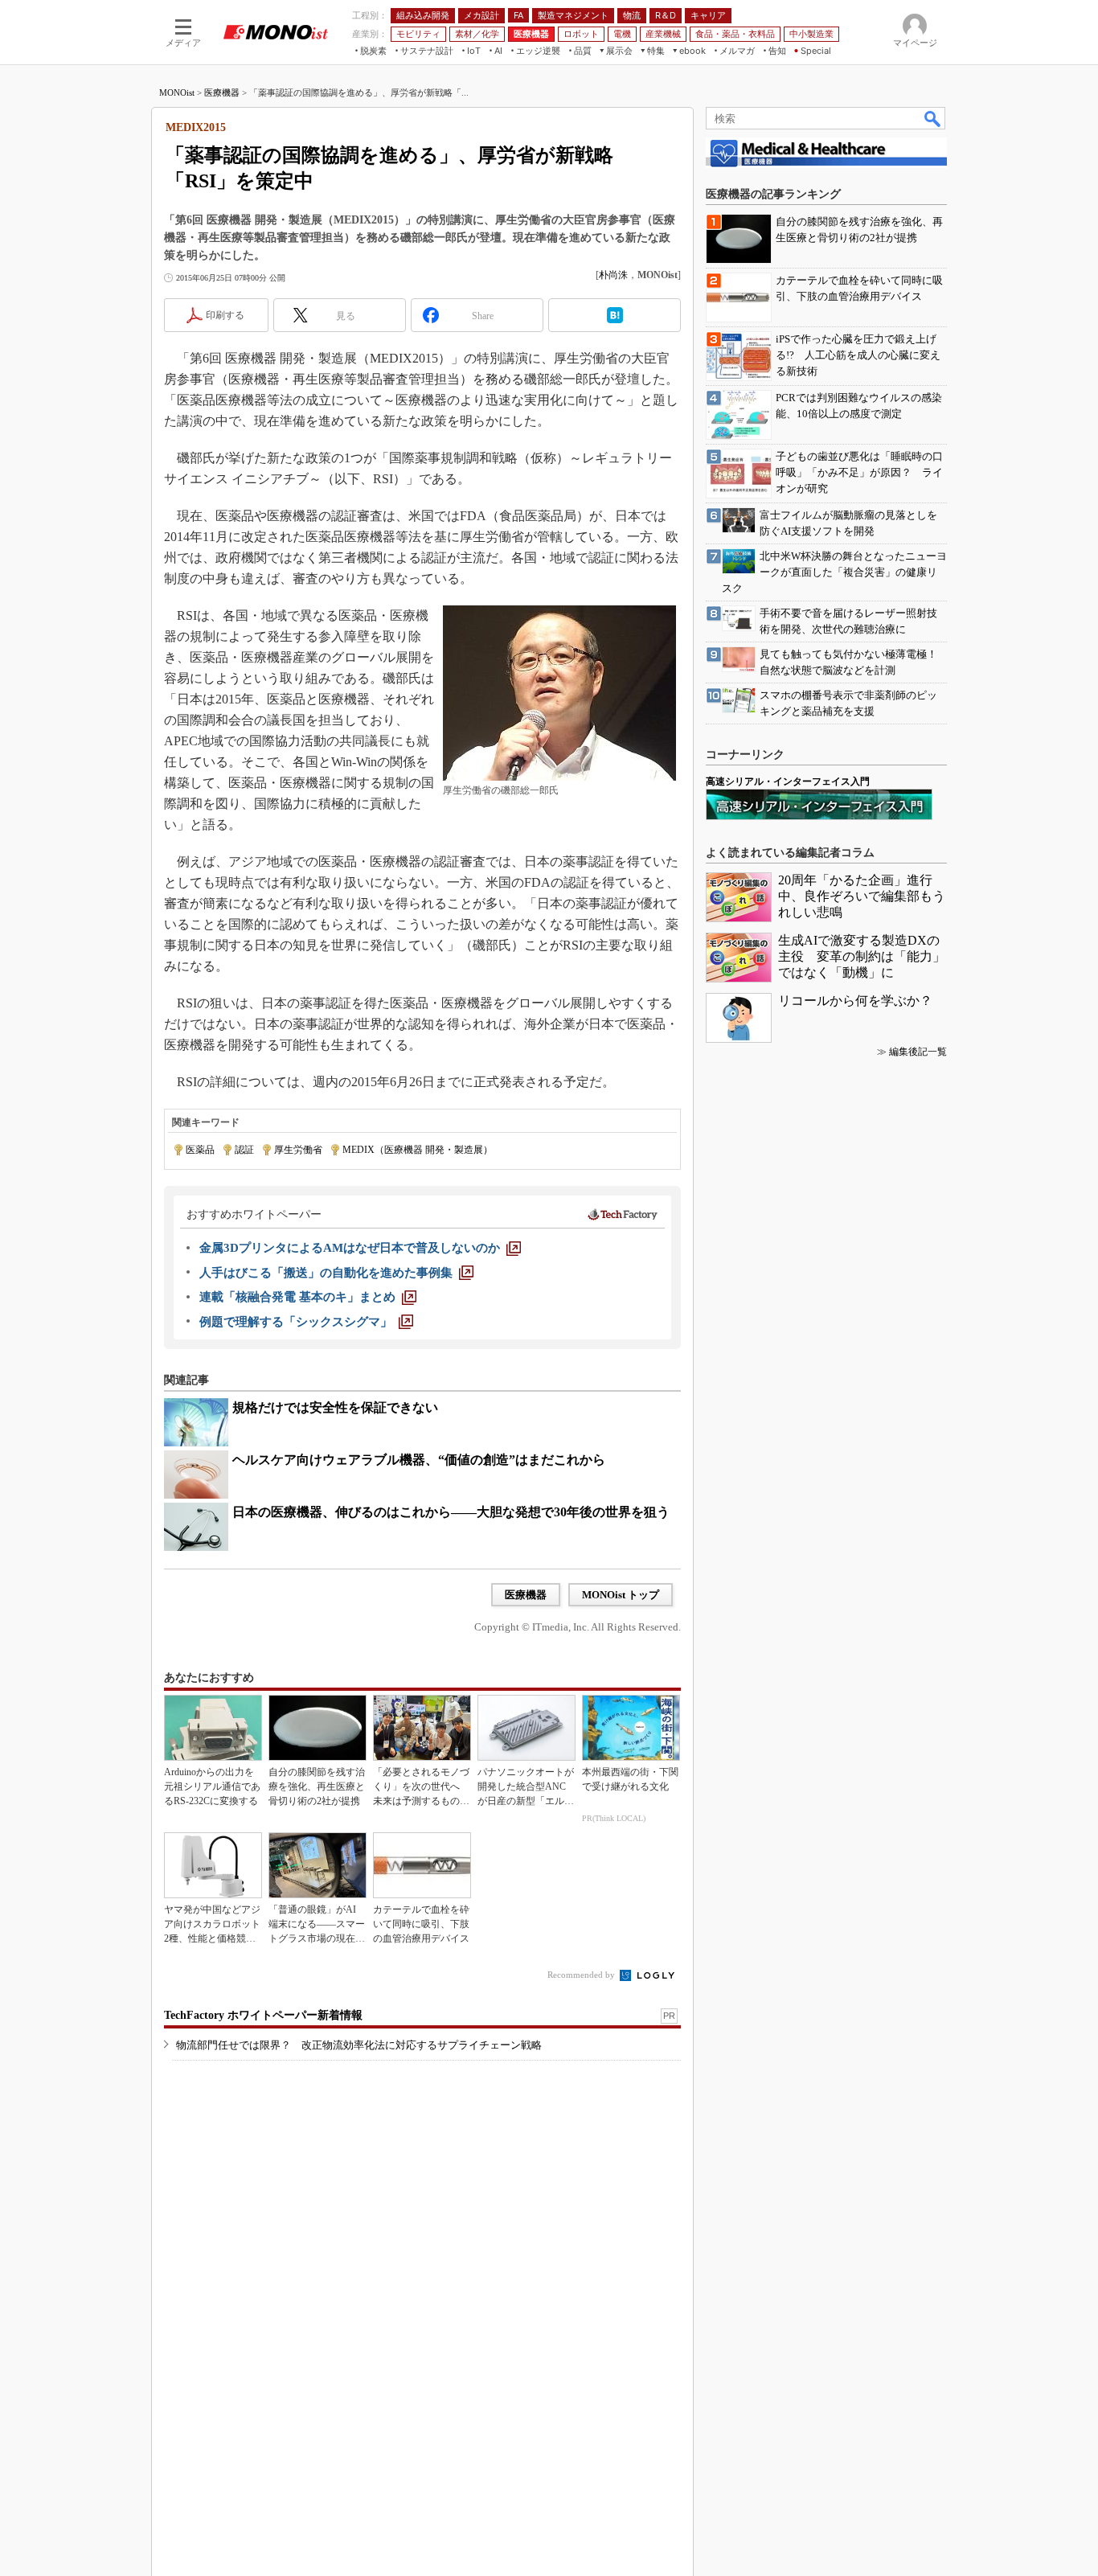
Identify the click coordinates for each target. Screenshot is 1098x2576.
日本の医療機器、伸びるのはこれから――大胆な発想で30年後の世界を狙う (451, 1512)
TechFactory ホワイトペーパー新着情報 (263, 2015)
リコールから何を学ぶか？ (855, 1001)
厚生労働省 (298, 1150)
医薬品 (200, 1150)
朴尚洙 (613, 275)
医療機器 (222, 92)
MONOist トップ (621, 1595)
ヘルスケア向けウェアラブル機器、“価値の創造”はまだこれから (419, 1460)
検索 (933, 118)
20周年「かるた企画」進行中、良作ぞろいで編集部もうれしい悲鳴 (862, 896)
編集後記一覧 (918, 1052)
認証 (244, 1150)
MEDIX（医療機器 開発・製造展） (418, 1150)
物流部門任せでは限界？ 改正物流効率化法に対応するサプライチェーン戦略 (359, 2045)
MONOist (177, 92)
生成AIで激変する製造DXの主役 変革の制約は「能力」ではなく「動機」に (862, 956)
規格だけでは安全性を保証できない (335, 1407)
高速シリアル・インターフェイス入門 (788, 781)
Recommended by (582, 1975)
